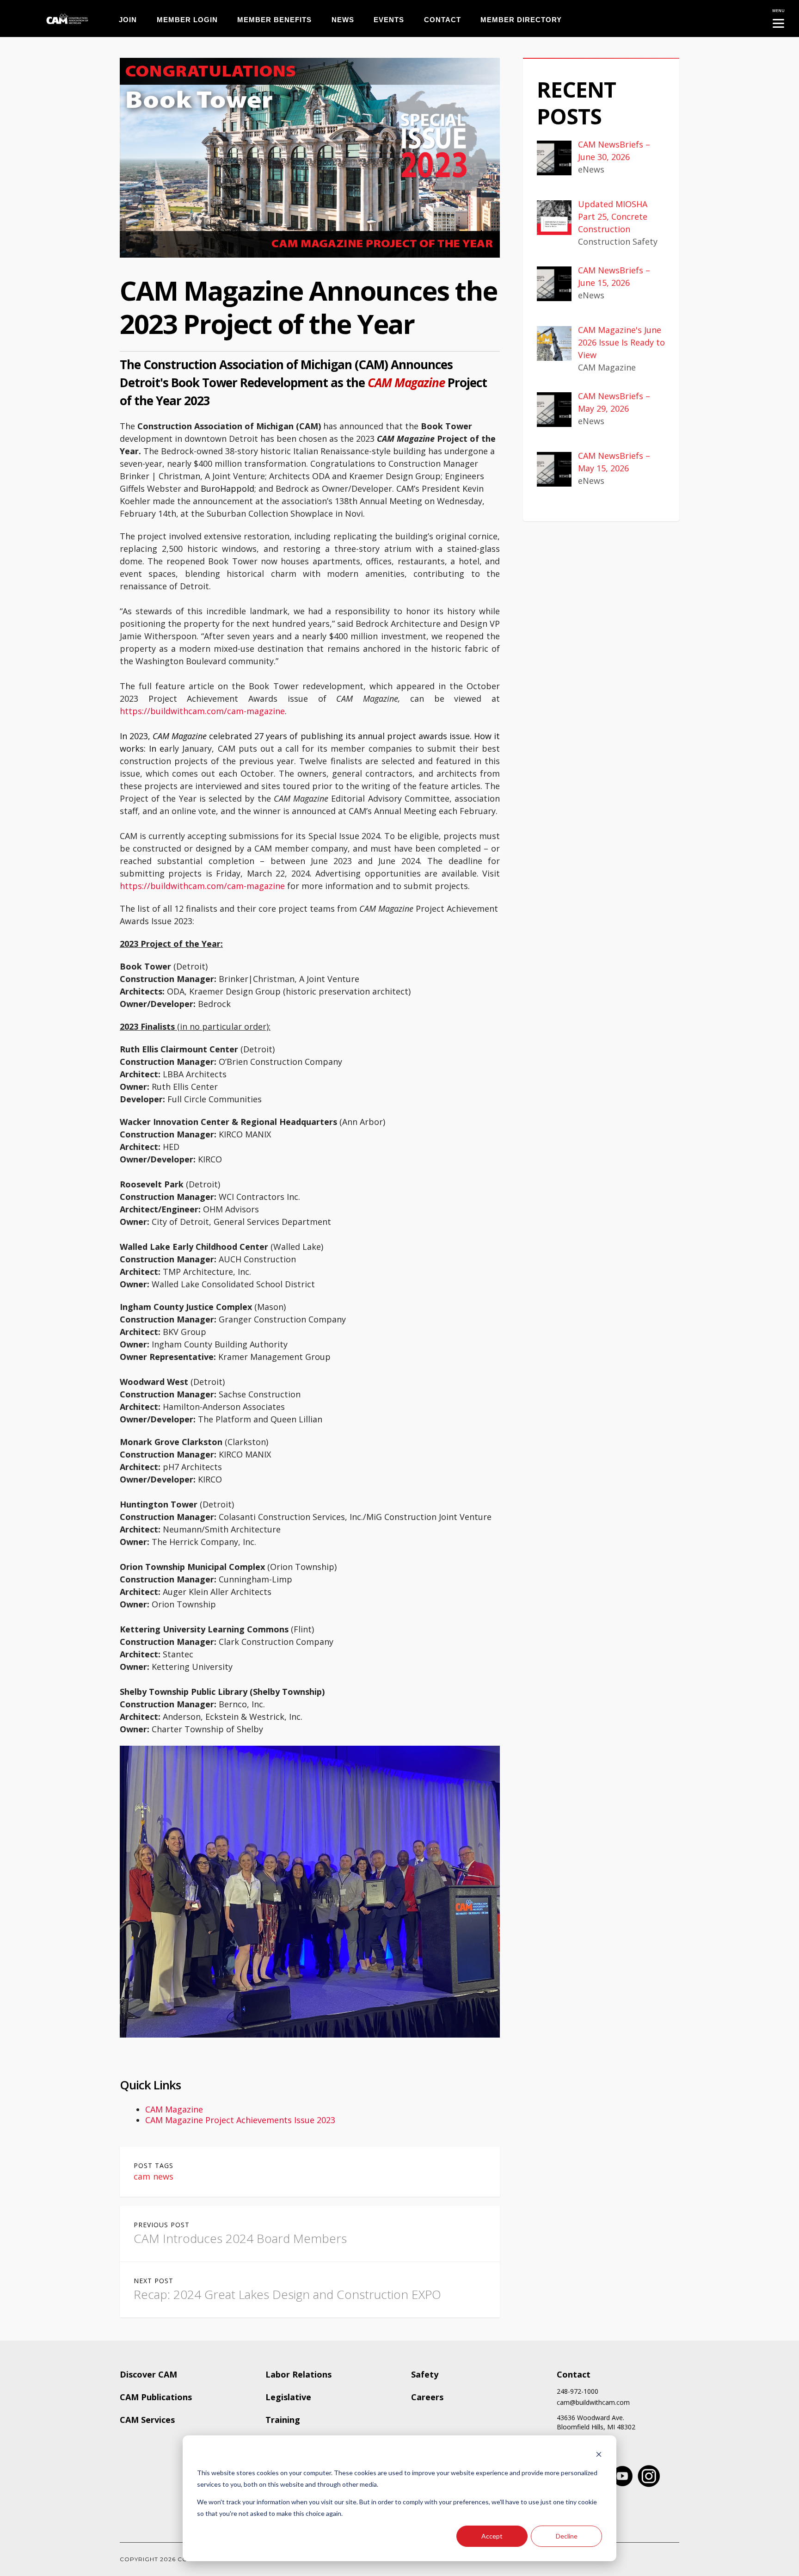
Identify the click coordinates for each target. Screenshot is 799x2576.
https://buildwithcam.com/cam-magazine (202, 711)
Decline (567, 2536)
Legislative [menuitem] (288, 2397)
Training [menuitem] (283, 2420)
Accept (492, 2536)
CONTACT (443, 20)
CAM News (154, 2176)
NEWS (343, 20)
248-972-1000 (578, 2391)
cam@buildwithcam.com (593, 2403)
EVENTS (389, 20)
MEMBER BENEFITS (274, 20)
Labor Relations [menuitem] (298, 2374)
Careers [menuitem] (427, 2397)
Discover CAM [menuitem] (148, 2374)
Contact (574, 2374)
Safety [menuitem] (425, 2374)
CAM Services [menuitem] (147, 2420)
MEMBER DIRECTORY (521, 20)
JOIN (128, 20)
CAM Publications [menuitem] (156, 2397)
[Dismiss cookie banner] (599, 2456)
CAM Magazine (174, 2109)
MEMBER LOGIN (187, 20)
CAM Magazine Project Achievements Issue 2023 (240, 2120)
